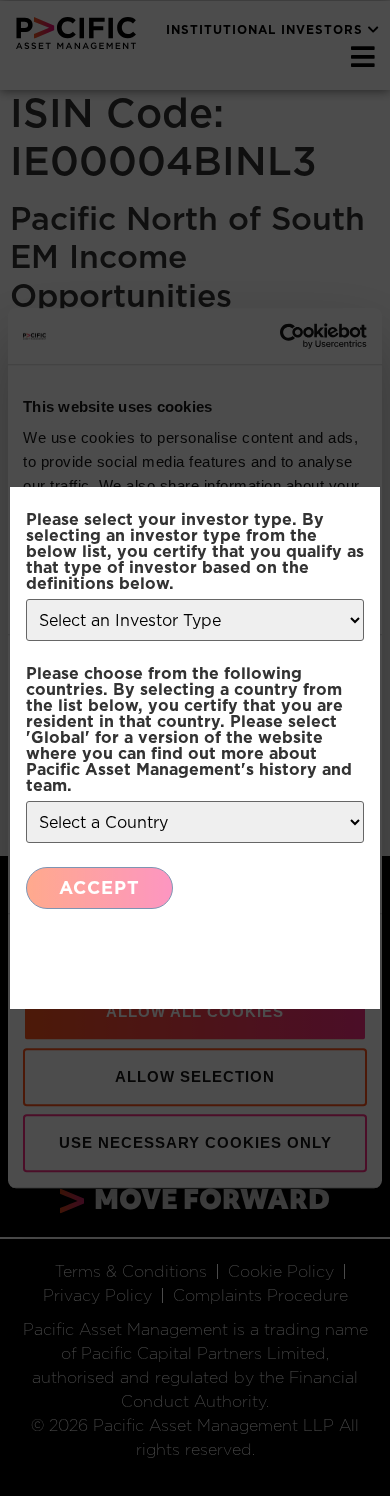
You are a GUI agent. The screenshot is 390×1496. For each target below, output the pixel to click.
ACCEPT (99, 887)
